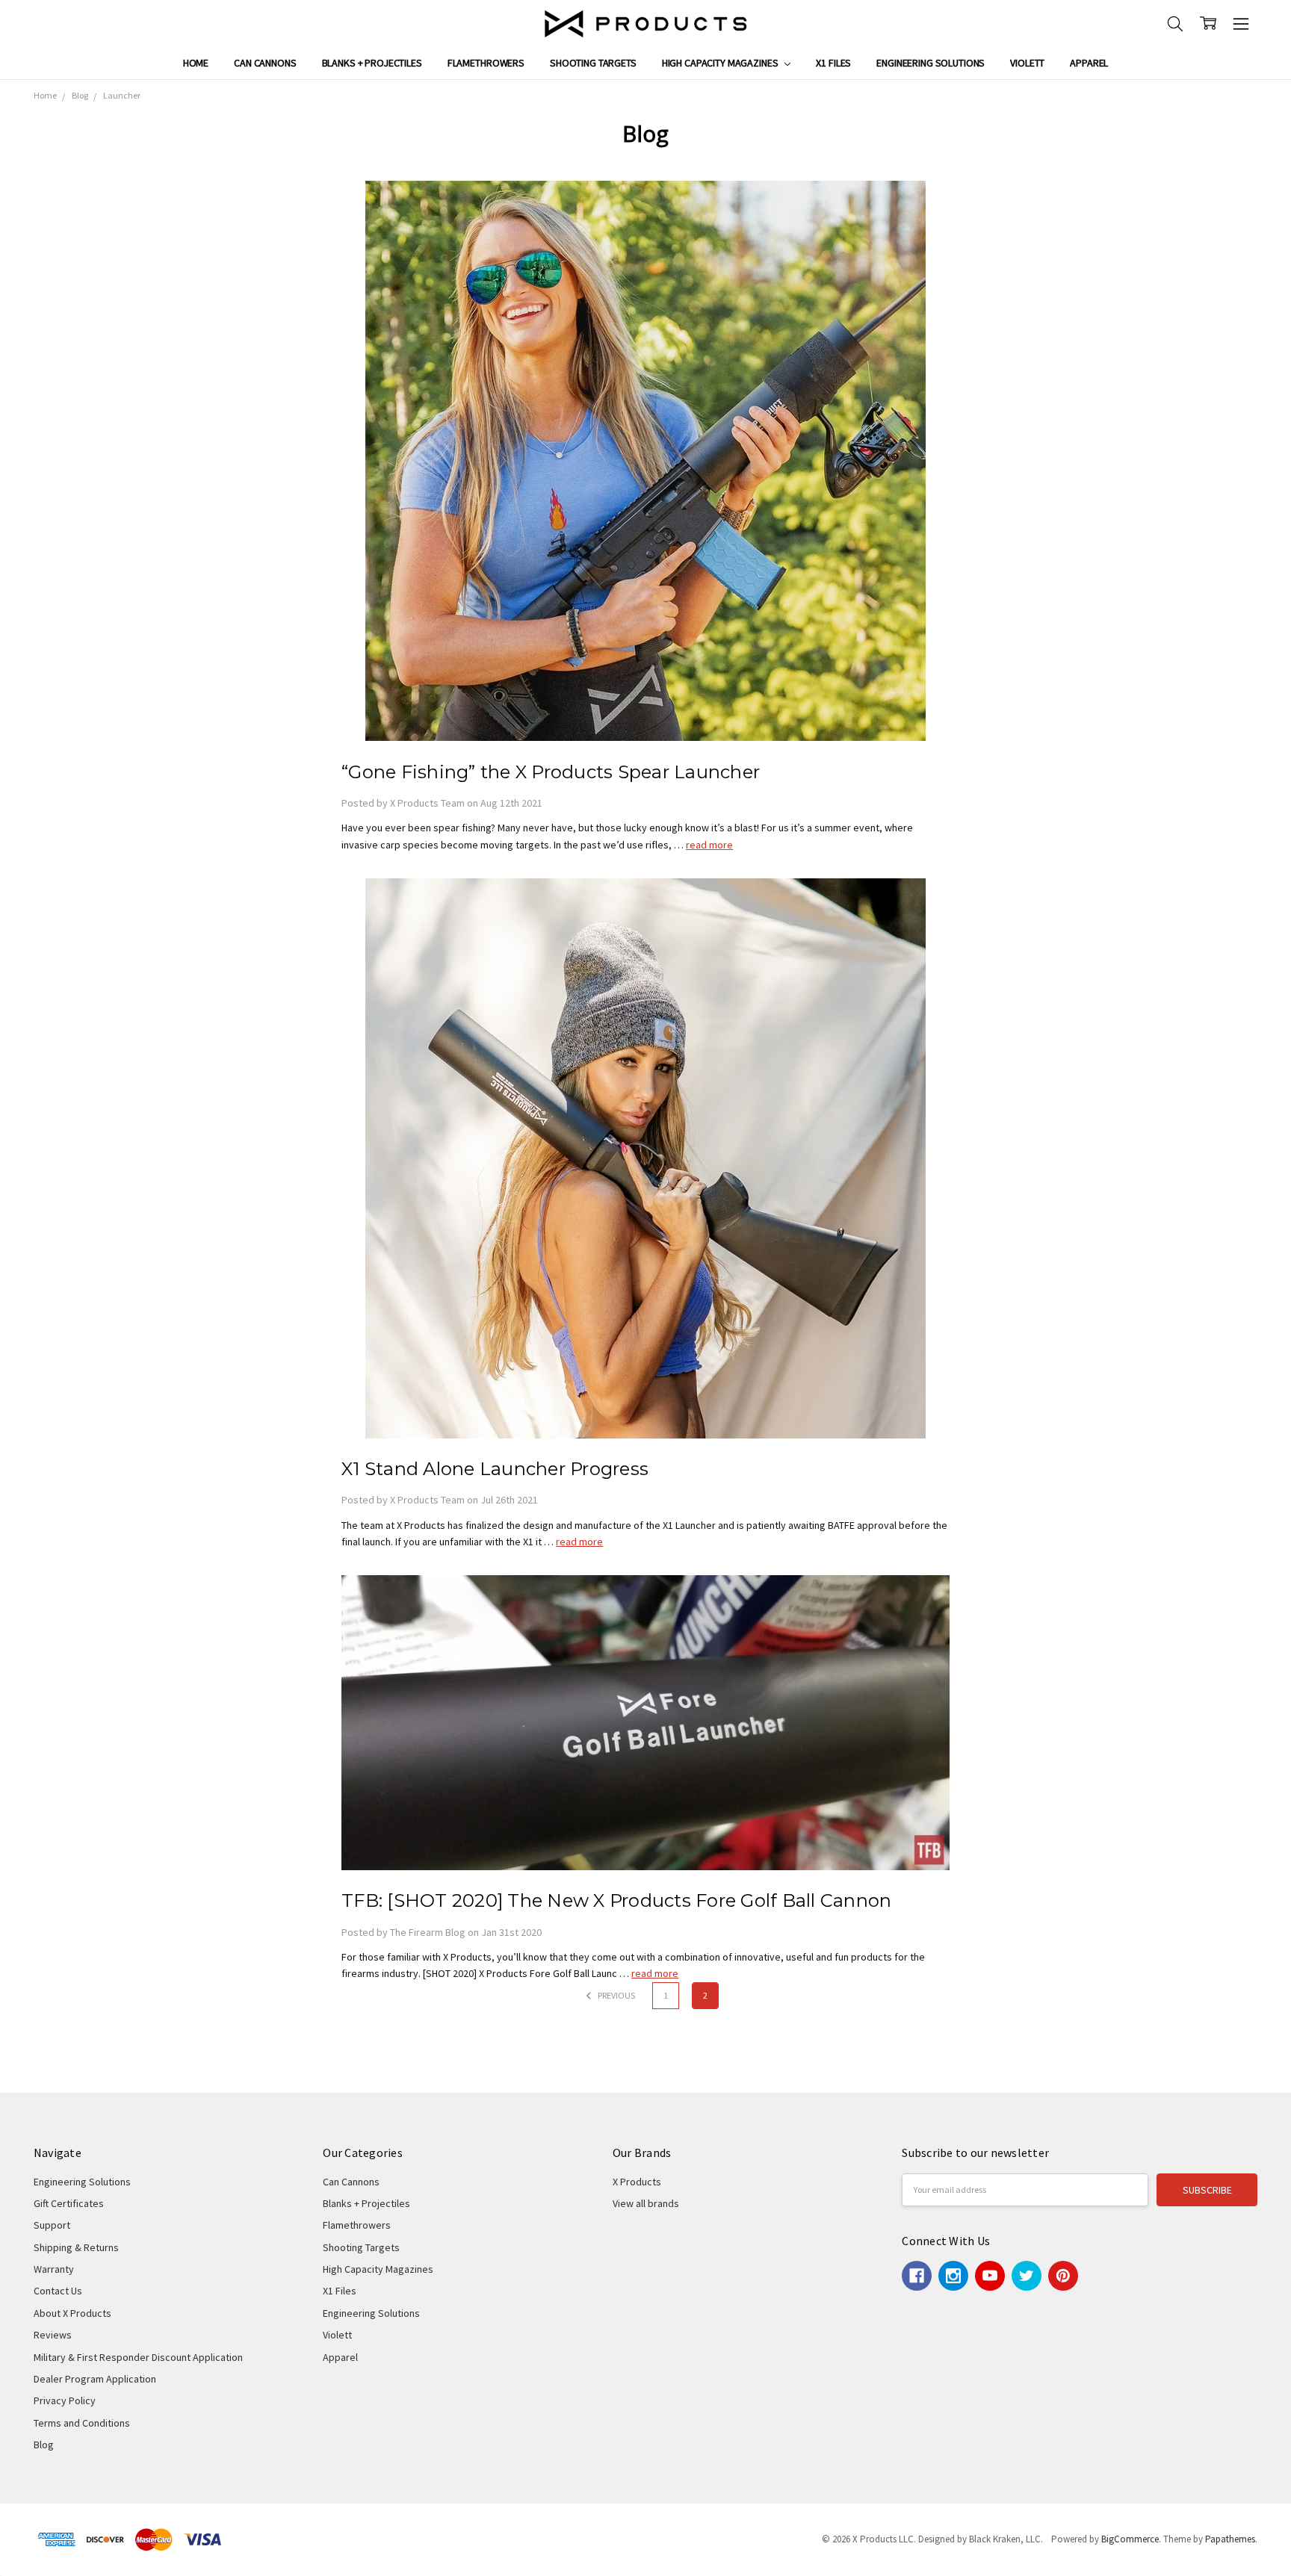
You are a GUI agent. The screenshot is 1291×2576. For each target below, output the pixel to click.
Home (196, 63)
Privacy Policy (65, 2400)
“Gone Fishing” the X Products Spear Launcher (551, 772)
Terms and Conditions (82, 2423)
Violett (1027, 63)
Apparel (1089, 63)
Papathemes (1230, 2539)
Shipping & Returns (76, 2247)
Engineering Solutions (931, 63)
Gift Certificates (69, 2203)
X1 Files (833, 63)
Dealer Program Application (95, 2379)
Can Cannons (265, 63)
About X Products (72, 2313)
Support (52, 2225)
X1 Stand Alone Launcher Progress (495, 1469)
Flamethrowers (486, 63)
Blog (44, 2445)
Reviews (53, 2335)
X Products (637, 2182)
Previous (616, 1995)
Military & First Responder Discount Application (138, 2357)
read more (709, 845)
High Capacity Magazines (721, 63)
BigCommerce (1130, 2539)
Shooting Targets (593, 63)
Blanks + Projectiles (372, 63)
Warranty (54, 2269)
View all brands (646, 2203)
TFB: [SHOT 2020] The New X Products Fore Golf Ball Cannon (616, 1900)
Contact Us (58, 2291)
